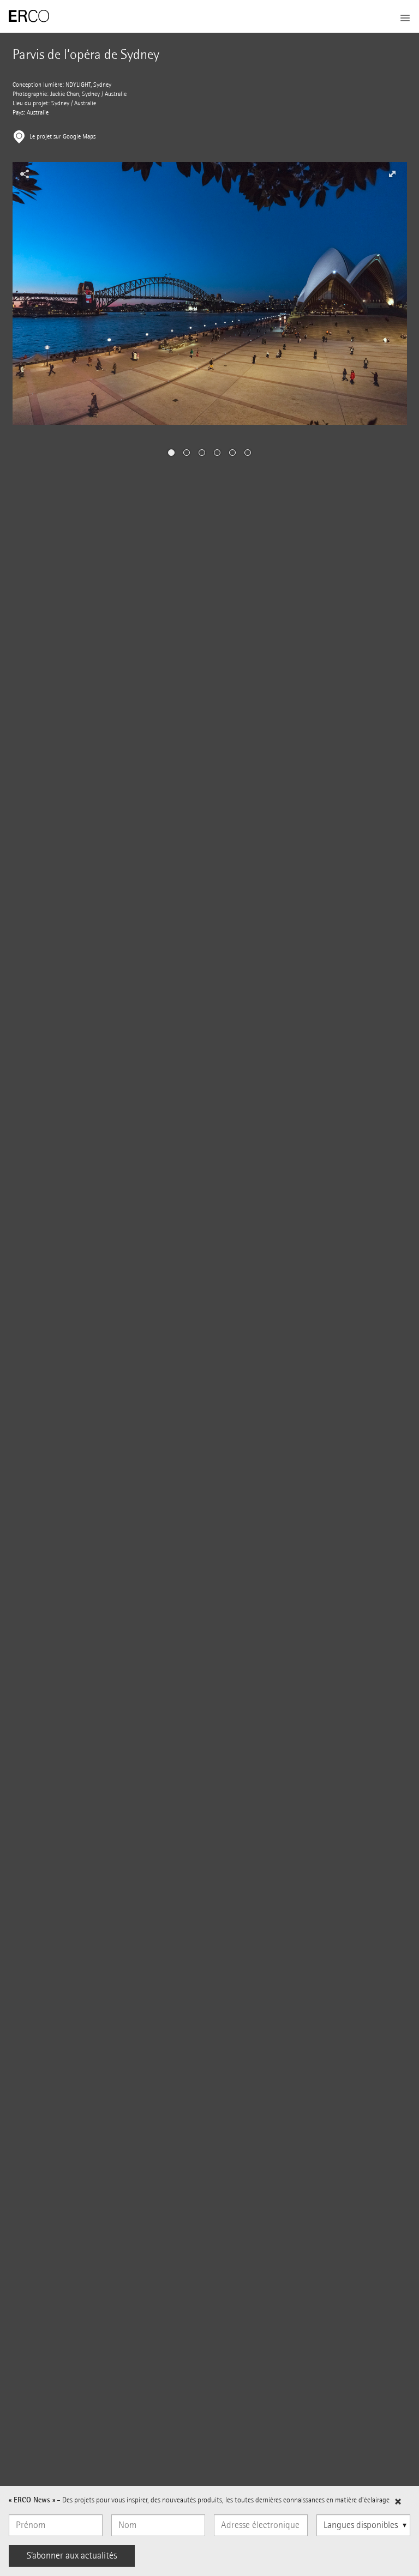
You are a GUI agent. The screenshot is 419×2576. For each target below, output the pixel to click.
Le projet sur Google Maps (62, 137)
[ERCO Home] (29, 16)
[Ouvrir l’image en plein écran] (392, 174)
